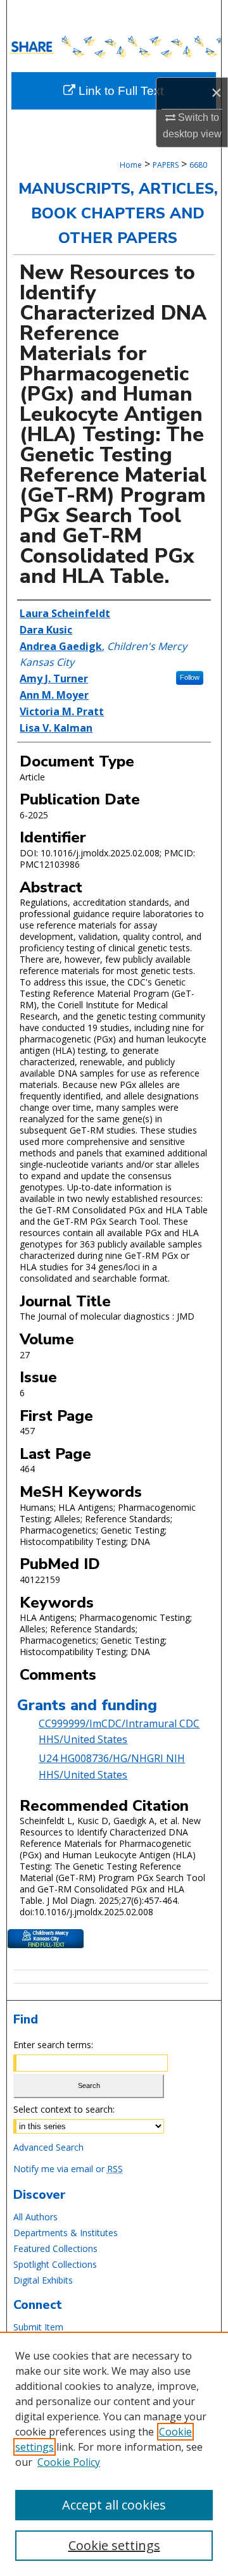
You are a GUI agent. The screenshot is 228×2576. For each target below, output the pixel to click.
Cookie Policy (69, 2462)
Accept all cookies (114, 2505)
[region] (114, 2454)
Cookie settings (114, 2545)
